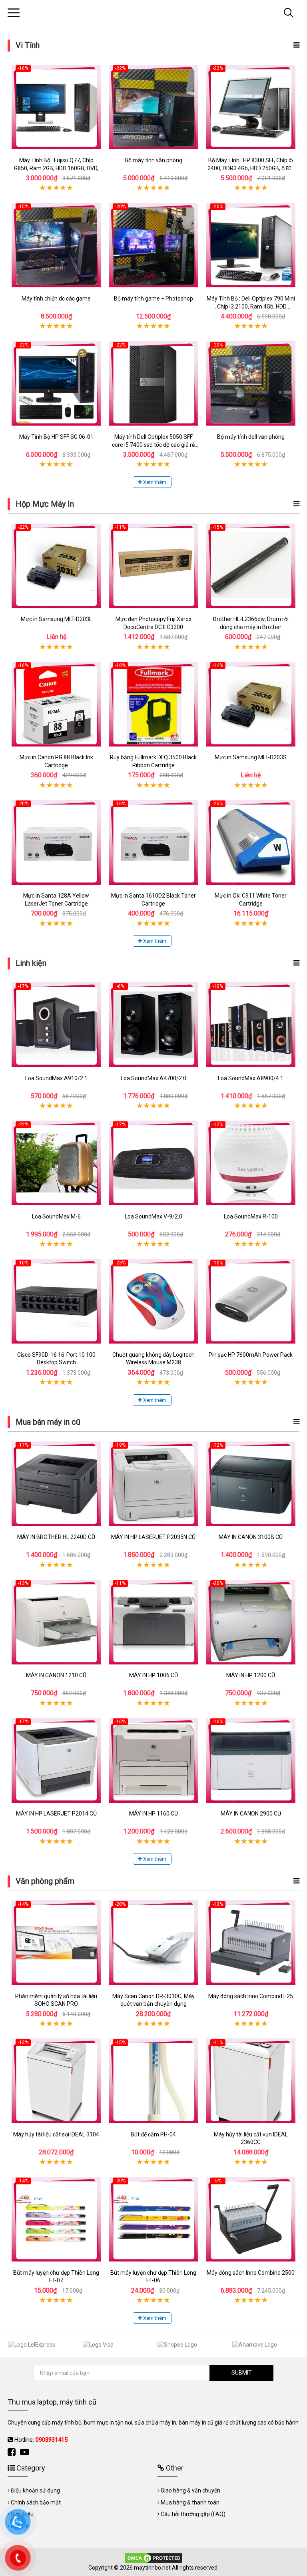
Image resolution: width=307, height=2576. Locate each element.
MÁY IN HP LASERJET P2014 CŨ (56, 1814)
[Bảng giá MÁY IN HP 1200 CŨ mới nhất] (251, 1622)
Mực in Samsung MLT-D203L (56, 619)
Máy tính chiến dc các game (56, 299)
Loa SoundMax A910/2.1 (56, 1078)
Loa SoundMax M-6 (56, 1216)
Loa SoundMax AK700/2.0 (153, 1078)
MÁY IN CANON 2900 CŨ (251, 1814)
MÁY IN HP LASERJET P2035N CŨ (153, 1537)
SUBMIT (242, 2373)
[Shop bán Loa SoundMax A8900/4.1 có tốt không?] (251, 1025)
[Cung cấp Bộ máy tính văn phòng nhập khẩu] (153, 107)
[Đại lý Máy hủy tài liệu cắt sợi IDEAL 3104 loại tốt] (56, 2081)
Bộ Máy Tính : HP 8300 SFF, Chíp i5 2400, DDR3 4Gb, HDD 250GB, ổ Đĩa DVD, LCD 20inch (251, 168)
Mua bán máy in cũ (48, 1422)
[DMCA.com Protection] (153, 2558)
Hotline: (41, 2440)
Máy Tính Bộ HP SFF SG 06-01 (56, 437)
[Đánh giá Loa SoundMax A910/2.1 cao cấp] (56, 1025)
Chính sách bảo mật (36, 2502)
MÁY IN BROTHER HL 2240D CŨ (56, 1537)
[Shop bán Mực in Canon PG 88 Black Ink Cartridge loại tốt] (56, 704)
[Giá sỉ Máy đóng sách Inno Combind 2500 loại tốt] (251, 2219)
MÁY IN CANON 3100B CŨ (251, 1537)
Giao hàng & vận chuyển (190, 2490)
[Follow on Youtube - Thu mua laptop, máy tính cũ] (26, 2452)
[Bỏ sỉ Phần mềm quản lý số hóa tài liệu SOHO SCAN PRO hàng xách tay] (56, 1943)
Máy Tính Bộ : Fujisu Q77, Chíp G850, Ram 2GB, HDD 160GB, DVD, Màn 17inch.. (56, 168)
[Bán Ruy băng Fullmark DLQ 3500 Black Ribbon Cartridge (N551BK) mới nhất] (153, 704)
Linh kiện (31, 963)
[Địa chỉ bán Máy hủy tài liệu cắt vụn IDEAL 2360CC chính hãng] (251, 2081)
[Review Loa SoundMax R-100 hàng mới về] (251, 1163)
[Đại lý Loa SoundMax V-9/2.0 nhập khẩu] (153, 1163)
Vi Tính (28, 45)
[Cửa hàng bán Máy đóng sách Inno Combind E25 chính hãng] (251, 1943)
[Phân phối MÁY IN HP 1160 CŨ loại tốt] (153, 1760)
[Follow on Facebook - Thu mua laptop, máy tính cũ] (13, 2452)
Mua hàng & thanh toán (190, 2502)
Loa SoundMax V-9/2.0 (153, 1216)
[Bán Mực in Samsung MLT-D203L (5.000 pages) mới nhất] (56, 566)
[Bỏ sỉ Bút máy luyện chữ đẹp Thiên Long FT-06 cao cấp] (153, 2219)
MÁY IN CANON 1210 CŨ (56, 1675)
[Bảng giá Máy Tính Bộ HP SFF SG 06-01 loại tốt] (56, 383)
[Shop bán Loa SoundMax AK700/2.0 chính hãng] (153, 1025)
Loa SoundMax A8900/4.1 (251, 1078)
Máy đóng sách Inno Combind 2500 (251, 2273)
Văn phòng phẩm (45, 1881)
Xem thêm (154, 482)
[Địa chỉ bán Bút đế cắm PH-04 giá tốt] (153, 2081)
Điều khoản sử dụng (35, 2490)
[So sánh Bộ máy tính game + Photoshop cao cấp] (153, 245)
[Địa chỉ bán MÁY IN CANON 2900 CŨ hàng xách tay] (251, 1760)
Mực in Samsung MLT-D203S (251, 757)
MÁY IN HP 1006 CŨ (153, 1675)
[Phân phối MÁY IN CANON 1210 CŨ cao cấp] (56, 1622)
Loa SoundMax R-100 (251, 1216)
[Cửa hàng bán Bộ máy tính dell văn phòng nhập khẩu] (251, 383)
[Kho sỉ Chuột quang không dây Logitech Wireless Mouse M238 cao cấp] (153, 1301)
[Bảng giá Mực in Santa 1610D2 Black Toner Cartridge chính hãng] (153, 842)
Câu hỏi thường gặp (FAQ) (193, 2514)
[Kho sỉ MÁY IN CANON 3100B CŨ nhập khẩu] (251, 1484)
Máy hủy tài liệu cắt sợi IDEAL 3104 (56, 2134)
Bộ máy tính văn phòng (153, 160)
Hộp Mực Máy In (45, 504)
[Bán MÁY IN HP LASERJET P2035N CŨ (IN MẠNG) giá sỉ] (153, 1484)
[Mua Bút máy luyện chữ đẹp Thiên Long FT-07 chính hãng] (56, 2219)
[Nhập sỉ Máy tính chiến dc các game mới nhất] (56, 245)
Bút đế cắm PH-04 (153, 2134)
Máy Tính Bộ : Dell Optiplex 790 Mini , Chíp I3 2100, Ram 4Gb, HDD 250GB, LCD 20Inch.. (251, 306)
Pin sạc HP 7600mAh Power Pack (251, 1355)
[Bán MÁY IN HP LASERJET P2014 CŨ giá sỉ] (56, 1760)
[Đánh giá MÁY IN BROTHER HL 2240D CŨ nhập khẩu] (56, 1484)
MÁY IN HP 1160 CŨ (153, 1814)
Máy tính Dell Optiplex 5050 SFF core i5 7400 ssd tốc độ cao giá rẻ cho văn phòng (153, 445)
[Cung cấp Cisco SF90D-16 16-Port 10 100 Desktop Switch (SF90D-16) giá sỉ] (56, 1301)
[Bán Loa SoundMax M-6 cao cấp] (56, 1163)
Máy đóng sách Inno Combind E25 (251, 1996)
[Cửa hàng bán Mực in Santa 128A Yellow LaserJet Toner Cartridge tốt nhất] (56, 842)
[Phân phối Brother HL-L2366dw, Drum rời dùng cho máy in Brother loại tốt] (251, 566)
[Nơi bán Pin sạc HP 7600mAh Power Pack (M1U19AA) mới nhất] (251, 1301)
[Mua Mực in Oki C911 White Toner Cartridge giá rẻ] (251, 842)
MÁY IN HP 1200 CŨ (251, 1675)
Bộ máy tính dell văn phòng (251, 437)
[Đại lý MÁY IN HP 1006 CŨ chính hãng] (153, 1622)
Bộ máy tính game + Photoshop (153, 299)
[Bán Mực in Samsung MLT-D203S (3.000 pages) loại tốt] (251, 704)
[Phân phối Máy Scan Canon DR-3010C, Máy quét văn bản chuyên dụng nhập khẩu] (153, 1943)
